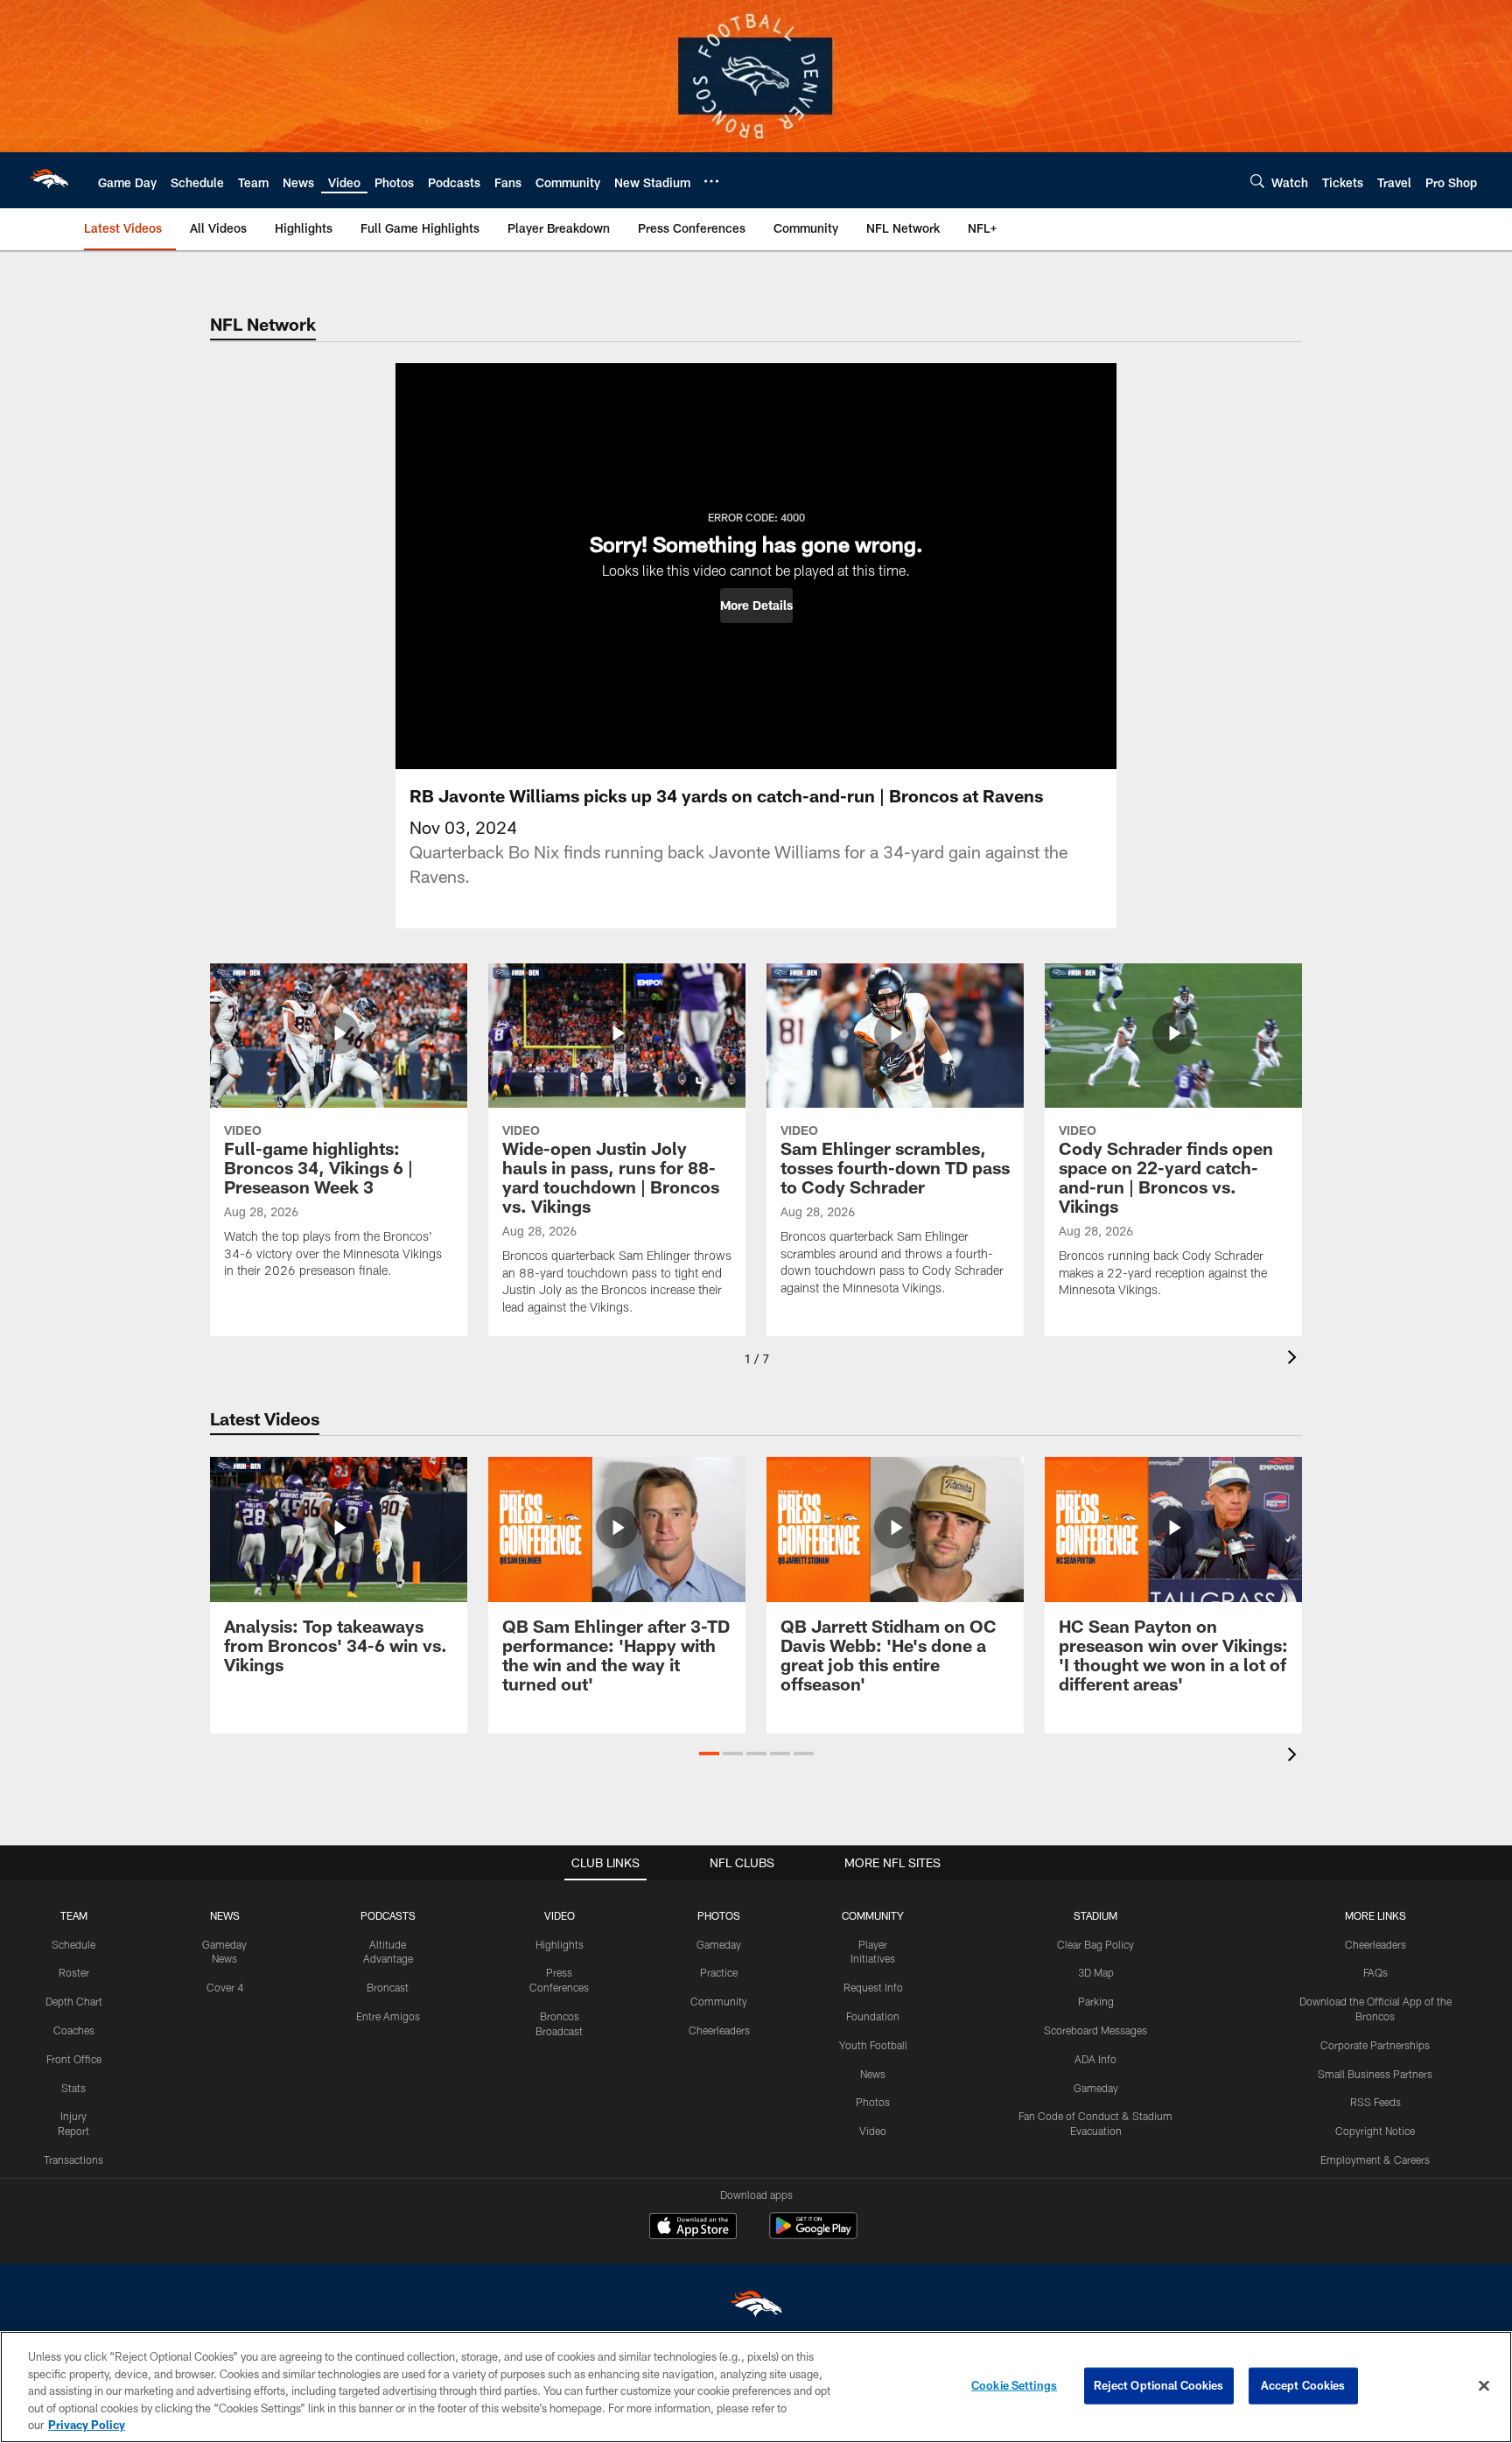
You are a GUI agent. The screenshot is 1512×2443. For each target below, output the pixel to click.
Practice (719, 1972)
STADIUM (1095, 1915)
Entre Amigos (388, 2016)
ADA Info (1095, 2059)
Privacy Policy (87, 2425)
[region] (756, 2387)
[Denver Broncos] (756, 2308)
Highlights (560, 1944)
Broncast (388, 1987)
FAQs (1375, 1972)
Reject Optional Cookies (1159, 2385)
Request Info (873, 1987)
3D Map (1096, 1972)
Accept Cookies (1303, 2385)
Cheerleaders (719, 2030)
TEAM (74, 1915)
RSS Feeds (1375, 2102)
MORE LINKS (1375, 1915)
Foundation (873, 2016)
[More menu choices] (711, 181)
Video (873, 2131)
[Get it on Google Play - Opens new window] (813, 2234)
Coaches (74, 2030)
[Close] (1484, 2386)
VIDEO (560, 1915)
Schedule (73, 1944)
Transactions (73, 2159)
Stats (73, 2088)
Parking (1096, 2001)
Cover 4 (225, 1987)
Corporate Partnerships (1375, 2045)
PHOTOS (719, 1915)
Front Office (74, 2059)
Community (719, 2001)
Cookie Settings (1014, 2385)
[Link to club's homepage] (49, 180)
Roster (74, 1972)
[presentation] (1295, 1359)
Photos (873, 2102)
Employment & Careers (1375, 2159)
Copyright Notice (1375, 2131)
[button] (756, 605)
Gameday (719, 1944)
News (873, 2074)
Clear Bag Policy (1095, 1944)
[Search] (1257, 181)
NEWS (225, 1915)
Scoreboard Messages (1095, 2030)
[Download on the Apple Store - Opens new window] (693, 2228)
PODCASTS (388, 1915)
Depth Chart (74, 2001)
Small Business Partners (1375, 2074)
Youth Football (873, 2045)
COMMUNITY (873, 1915)
